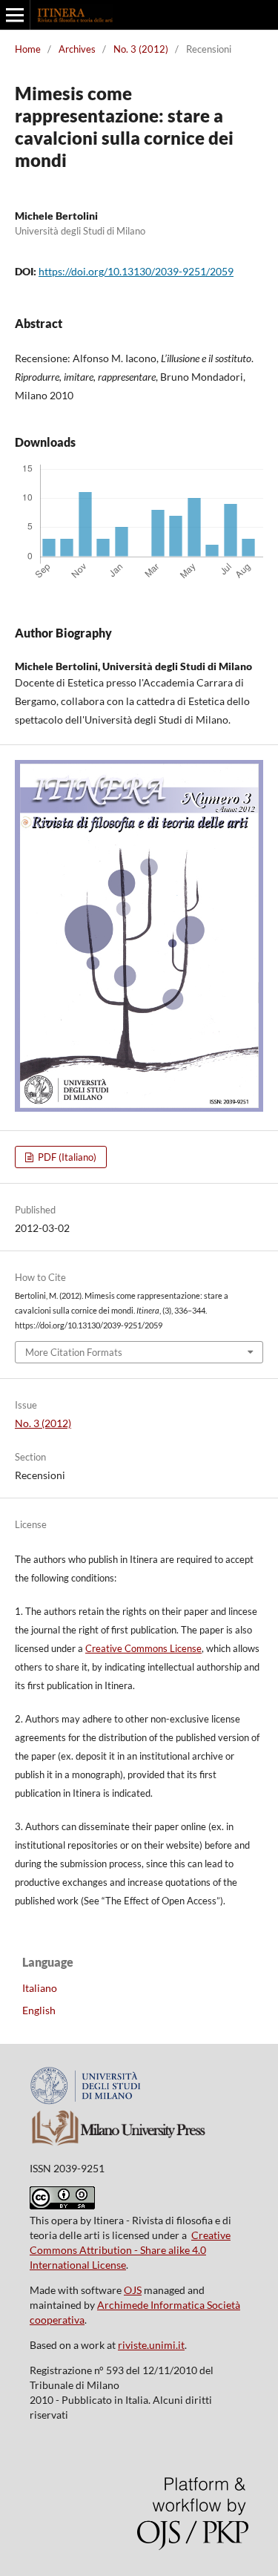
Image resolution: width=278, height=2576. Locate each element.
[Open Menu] (15, 15)
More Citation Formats (74, 1352)
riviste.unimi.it (151, 2345)
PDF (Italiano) (66, 1157)
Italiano (40, 1988)
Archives (77, 49)
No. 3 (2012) (141, 49)
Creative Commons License (143, 1648)
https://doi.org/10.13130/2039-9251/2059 (136, 271)
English (39, 2010)
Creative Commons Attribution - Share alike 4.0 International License (130, 2250)
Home (28, 49)
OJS (133, 2290)
